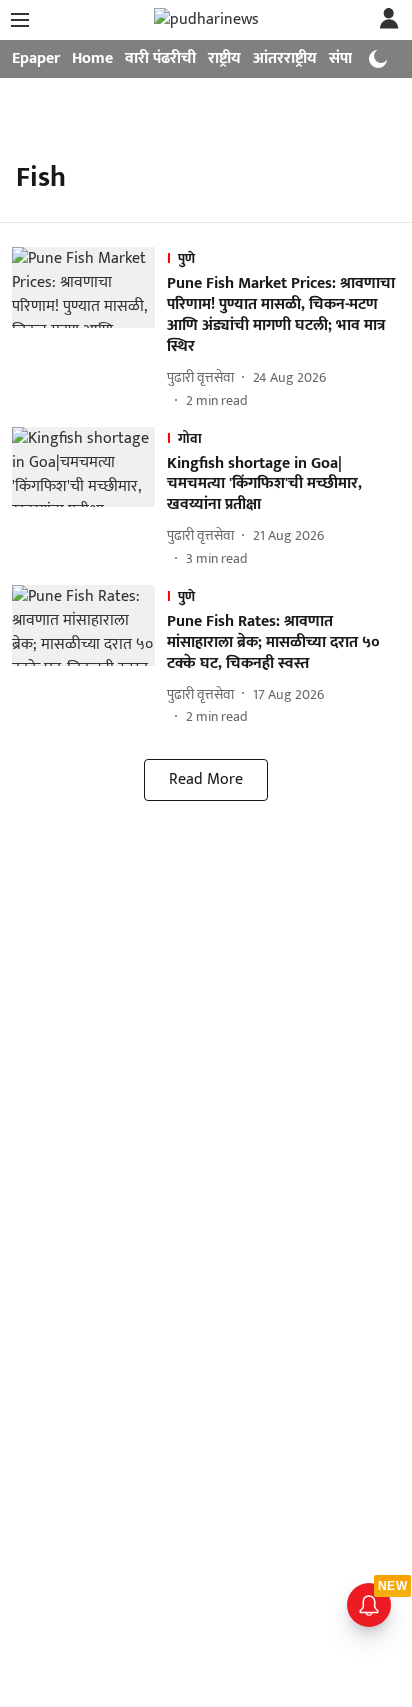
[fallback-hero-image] (89, 328)
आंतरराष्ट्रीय (285, 58)
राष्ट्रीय (224, 58)
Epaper (36, 58)
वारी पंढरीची (160, 58)
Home (92, 58)
